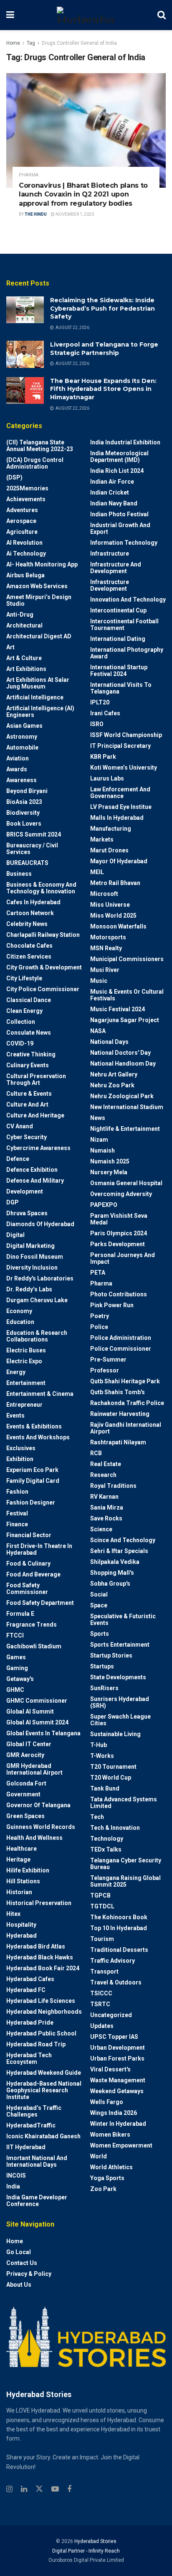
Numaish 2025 (110, 1161)
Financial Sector (29, 1535)
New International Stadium (127, 1107)
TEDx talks (106, 1849)
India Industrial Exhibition (125, 442)
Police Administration (121, 1338)
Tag (31, 43)
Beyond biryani (27, 791)
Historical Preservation (39, 1903)
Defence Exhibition (32, 1170)
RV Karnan (104, 1497)
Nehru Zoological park (122, 1096)
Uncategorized (111, 2015)
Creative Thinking (31, 1054)
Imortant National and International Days (37, 2161)
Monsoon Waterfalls (118, 926)
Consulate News (29, 1033)
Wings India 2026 (114, 2113)
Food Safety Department (40, 1603)
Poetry (100, 1316)
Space (99, 1605)
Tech (97, 1817)
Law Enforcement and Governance (120, 793)
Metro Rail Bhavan (115, 883)
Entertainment (26, 1383)
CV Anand (20, 1126)
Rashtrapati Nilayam (118, 1442)
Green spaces (25, 1816)
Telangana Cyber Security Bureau (126, 1864)
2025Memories (27, 488)
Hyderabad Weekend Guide (44, 2073)
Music (99, 981)
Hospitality (21, 1925)
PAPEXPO (104, 1205)
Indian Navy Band (114, 503)
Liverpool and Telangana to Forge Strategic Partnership (104, 349)
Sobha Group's (110, 1584)
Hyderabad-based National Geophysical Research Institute (44, 2090)
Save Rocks (106, 1518)
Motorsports (108, 937)
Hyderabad (21, 1936)
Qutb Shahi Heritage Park (125, 1381)
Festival (17, 1513)
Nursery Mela (109, 1172)
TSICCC (101, 1993)
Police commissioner (121, 1349)
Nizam (99, 1140)
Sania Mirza (107, 1507)
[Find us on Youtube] (55, 2489)
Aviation (18, 758)
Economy (19, 1311)
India (13, 2186)
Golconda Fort (26, 1783)
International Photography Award (127, 653)
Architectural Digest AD (39, 636)
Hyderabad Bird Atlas (36, 1946)
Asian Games (24, 726)
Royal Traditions (113, 1486)
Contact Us (22, 2263)
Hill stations (23, 1881)
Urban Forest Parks (117, 2058)
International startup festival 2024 (119, 671)
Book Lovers (24, 824)
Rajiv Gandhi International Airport (126, 1428)
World (99, 2156)
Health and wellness (34, 1838)
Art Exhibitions (26, 669)
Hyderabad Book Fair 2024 (43, 1968)
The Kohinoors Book (119, 1917)
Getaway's (20, 1679)
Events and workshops (38, 1437)
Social (99, 1594)
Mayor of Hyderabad (119, 861)
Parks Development (118, 1244)
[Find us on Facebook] (69, 2489)
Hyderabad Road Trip (36, 2044)
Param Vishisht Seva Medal (119, 1219)
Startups (102, 1666)
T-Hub (99, 1745)
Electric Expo (24, 1361)
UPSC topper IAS (114, 2037)
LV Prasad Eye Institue (121, 807)
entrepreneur (24, 1405)
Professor (105, 1370)
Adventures (22, 510)
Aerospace (21, 521)
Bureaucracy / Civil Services (32, 849)
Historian (19, 1892)
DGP (13, 1202)
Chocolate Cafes (29, 946)
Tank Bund (105, 1788)
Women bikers (110, 2135)
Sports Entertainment (120, 1645)
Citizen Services (29, 956)
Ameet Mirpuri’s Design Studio (39, 600)
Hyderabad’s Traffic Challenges (34, 2111)
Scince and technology (123, 1540)
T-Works (102, 1756)
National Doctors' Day (120, 1053)
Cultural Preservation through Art (36, 1079)
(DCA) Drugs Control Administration (35, 463)
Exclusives (21, 1448)
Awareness (21, 780)
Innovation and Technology (128, 599)
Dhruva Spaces (27, 1213)
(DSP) (14, 477)
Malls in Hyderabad (117, 818)
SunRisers (104, 1688)
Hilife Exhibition (28, 1870)
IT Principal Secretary (120, 746)
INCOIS (16, 2176)
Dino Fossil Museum (35, 1257)
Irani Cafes (105, 713)
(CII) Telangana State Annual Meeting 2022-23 (40, 446)
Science (101, 1529)
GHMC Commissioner (37, 1701)
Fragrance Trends (32, 1625)
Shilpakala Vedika (115, 1562)
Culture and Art (27, 1104)
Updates (102, 2026)
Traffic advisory (113, 1961)
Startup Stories (111, 1655)
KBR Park (103, 757)
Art (10, 647)
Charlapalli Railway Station (43, 935)
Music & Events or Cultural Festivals (127, 995)
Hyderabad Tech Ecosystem (29, 2058)
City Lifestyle (24, 978)
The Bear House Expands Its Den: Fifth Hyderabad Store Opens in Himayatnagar (103, 389)
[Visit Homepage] (86, 15)
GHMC (15, 1690)
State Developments (118, 1677)
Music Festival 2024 (118, 1009)
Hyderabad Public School (41, 2033)
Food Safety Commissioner (27, 1589)
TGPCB (100, 1895)
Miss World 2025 (113, 916)
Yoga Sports (107, 2178)
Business (19, 874)
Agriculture (22, 532)
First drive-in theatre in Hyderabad (39, 1549)
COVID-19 (20, 1043)
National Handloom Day (123, 1064)
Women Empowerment (121, 2145)
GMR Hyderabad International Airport (34, 1769)
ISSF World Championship (126, 735)
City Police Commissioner (43, 989)
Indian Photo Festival (119, 514)
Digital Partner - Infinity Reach (86, 2551)
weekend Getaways (117, 2091)
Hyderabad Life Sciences (41, 2001)
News (98, 1118)
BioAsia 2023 (24, 802)
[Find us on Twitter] (39, 2489)
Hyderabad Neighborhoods (44, 2012)
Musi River (105, 970)
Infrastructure (110, 553)
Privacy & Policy (29, 2274)
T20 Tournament (113, 1767)
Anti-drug (20, 615)
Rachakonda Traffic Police (127, 1403)
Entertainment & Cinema (40, 1394)
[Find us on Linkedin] (24, 2489)
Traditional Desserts (119, 1950)
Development (25, 1191)
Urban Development (118, 2048)
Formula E (20, 1614)
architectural (24, 625)
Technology (107, 1839)
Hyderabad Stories (95, 2541)
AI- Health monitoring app (42, 564)
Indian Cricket (110, 492)
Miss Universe (110, 905)
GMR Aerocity (25, 1755)
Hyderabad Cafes (30, 1979)
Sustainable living (115, 1734)
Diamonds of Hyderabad (40, 1224)
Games (16, 1657)
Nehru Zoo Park (112, 1085)
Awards (17, 769)
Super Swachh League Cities (120, 1720)
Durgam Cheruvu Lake (37, 1300)
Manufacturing (111, 829)
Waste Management (118, 2080)
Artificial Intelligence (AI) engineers (40, 712)
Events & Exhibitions (34, 1426)
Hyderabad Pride (30, 2023)
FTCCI (15, 1635)
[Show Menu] (10, 15)
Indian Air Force (112, 482)
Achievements (26, 499)
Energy (16, 1372)
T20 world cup (111, 1778)
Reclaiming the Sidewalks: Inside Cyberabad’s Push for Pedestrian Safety (102, 308)
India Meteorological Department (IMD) (119, 457)
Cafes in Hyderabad (33, 902)
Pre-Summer (108, 1359)
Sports (100, 1634)
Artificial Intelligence (35, 697)
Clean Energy (24, 1011)
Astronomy (22, 737)
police (99, 1327)
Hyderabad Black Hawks (40, 1957)
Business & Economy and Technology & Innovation (41, 888)
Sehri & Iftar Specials (119, 1551)
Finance (17, 1524)
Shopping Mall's (112, 1573)
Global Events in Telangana (43, 1733)
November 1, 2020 (74, 214)
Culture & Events (29, 1094)
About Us (19, 2285)
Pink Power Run (112, 1305)
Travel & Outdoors (116, 1982)
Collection (21, 1022)
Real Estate (106, 1464)
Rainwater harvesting (120, 1414)
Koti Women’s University (124, 768)
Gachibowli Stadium (34, 1646)
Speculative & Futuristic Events (123, 1620)
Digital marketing (30, 1246)
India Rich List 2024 (117, 471)
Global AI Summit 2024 (37, 1722)
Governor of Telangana (38, 1805)
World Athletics (111, 2167)
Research (103, 1475)
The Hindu (36, 214)
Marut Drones (109, 850)
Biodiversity (23, 813)
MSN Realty (106, 948)
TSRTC (100, 2004)
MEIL (97, 872)
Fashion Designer (31, 1502)
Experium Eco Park (32, 1470)
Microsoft (104, 894)
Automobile (22, 747)
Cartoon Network (30, 913)
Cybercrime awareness (38, 1148)
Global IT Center (29, 1744)
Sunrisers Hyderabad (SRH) (120, 1702)
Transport (104, 1972)
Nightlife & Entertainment (125, 1129)
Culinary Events (28, 1065)
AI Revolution (24, 543)
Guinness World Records (41, 1827)
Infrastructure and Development (116, 568)
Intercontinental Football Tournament (124, 625)
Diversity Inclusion (32, 1268)
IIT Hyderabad (26, 2147)
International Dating (118, 639)
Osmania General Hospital (126, 1183)
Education (20, 1322)
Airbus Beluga (25, 575)
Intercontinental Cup (118, 610)
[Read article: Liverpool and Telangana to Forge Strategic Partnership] (25, 354)
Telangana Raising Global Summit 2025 (125, 1881)
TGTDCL (102, 1906)
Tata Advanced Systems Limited (124, 1803)
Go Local (19, 2252)
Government (23, 1794)
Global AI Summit (30, 1711)
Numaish (102, 1150)
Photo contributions (119, 1294)
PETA (98, 1273)
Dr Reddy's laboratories (40, 1278)
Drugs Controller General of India (79, 43)
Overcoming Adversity (121, 1194)
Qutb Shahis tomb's (118, 1392)
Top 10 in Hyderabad (119, 1928)
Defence (18, 1159)
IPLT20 (100, 702)
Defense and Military (35, 1181)
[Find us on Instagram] (9, 2489)
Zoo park (103, 2189)
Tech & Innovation (115, 1828)
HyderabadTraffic (31, 2125)
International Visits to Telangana (121, 688)
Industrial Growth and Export (120, 528)
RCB (96, 1453)
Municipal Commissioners (127, 959)
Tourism (102, 1939)
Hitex (13, 1914)
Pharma (29, 175)
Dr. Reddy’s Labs (29, 1289)
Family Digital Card (33, 1481)
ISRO (97, 724)
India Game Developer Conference (37, 2201)
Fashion (17, 1492)
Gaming (17, 1668)
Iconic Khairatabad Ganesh (43, 2136)
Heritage (18, 1859)
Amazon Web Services (37, 586)
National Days (109, 1042)
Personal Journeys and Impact (123, 1258)
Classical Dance (29, 1000)
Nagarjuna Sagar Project (125, 1020)
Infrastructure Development (110, 585)
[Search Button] (162, 15)
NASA (98, 1031)
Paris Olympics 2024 (119, 1233)
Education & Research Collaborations (37, 1336)
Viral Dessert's (110, 2069)
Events (15, 1416)
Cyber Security (27, 1137)
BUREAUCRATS (27, 863)
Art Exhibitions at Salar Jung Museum (38, 683)
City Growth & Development (44, 967)
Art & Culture (24, 658)
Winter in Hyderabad (118, 2124)
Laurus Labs (107, 778)
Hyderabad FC (26, 1990)
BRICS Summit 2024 (34, 834)
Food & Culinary (28, 1563)
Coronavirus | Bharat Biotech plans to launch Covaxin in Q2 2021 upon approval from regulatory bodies (83, 194)
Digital (15, 1235)
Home (13, 43)
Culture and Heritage (35, 1115)
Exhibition (20, 1459)
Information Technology (124, 543)
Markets (102, 839)
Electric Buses (26, 1350)
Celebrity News (27, 924)
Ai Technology (26, 553)
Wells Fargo (107, 2102)
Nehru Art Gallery (114, 1074)
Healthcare (21, 1849)
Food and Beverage (33, 1574)
